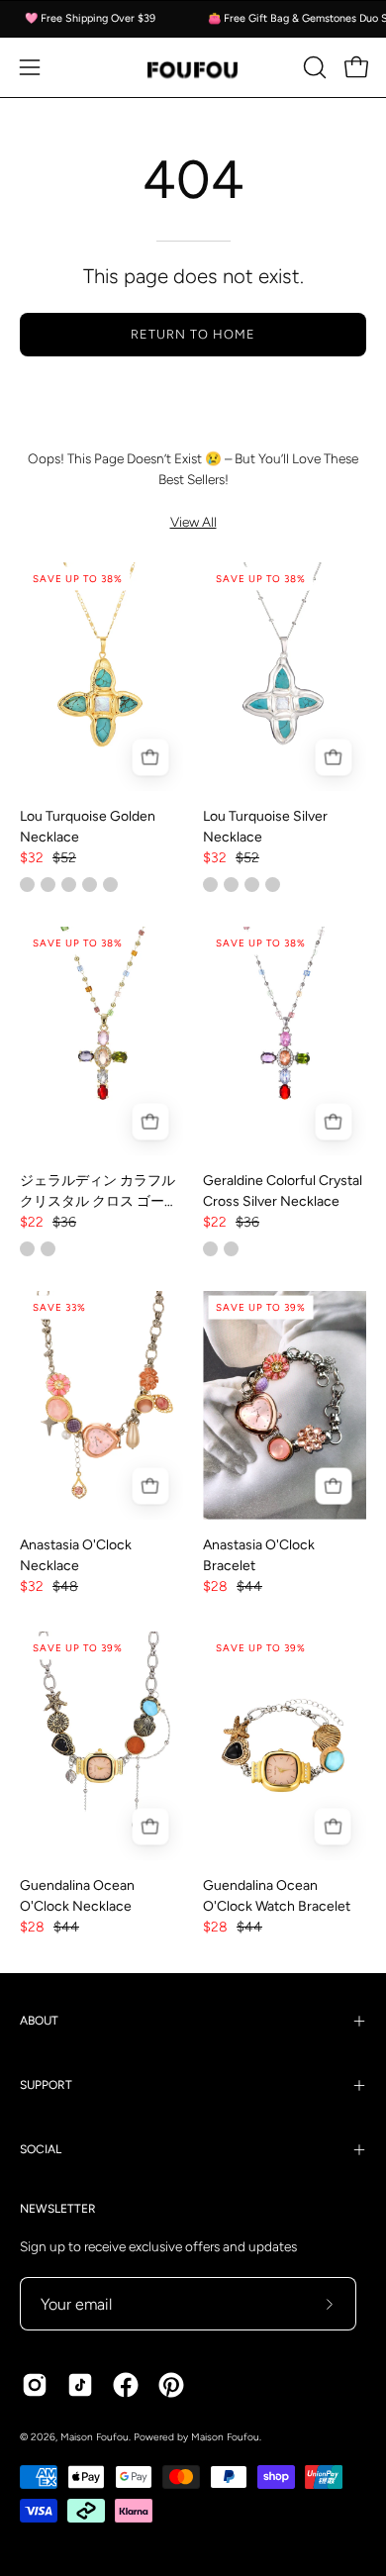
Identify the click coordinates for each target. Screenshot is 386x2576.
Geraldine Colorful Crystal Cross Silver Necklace (283, 1191)
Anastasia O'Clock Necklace (76, 1555)
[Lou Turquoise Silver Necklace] (285, 677)
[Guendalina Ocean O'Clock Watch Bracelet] (285, 1746)
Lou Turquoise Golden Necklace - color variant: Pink (110, 885)
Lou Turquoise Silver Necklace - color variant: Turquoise (231, 885)
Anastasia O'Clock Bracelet (259, 1555)
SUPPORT (46, 2085)
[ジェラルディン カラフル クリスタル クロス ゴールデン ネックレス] (101, 1041)
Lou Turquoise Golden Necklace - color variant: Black (69, 885)
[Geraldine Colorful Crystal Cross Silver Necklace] (285, 1041)
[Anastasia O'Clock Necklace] (101, 1405)
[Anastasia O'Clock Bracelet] (285, 1405)
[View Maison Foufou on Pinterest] (171, 2385)
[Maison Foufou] (193, 68)
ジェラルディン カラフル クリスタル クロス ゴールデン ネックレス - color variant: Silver (48, 1249)
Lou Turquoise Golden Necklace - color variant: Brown (48, 885)
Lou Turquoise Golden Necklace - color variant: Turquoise (27, 885)
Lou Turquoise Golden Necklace (88, 827)
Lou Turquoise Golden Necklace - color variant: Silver (90, 885)
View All (193, 522)
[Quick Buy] (150, 758)
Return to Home (193, 334)
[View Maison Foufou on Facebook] (126, 2385)
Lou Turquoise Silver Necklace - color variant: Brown (252, 885)
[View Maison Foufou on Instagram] (35, 2385)
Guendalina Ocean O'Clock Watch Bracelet (277, 1896)
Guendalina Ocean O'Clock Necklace (77, 1896)
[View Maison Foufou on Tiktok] (80, 2385)
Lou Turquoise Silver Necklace (265, 827)
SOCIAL (41, 2149)
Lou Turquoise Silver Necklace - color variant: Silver (210, 885)
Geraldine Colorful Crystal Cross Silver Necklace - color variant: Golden (231, 1249)
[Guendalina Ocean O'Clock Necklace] (101, 1746)
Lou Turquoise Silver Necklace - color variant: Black (273, 885)
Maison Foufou (95, 2437)
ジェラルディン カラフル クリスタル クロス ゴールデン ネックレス (99, 1192)
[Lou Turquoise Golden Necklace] (101, 677)
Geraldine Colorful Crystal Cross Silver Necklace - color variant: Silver (210, 1249)
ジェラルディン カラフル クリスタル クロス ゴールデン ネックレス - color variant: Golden (27, 1249)
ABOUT (39, 2021)
